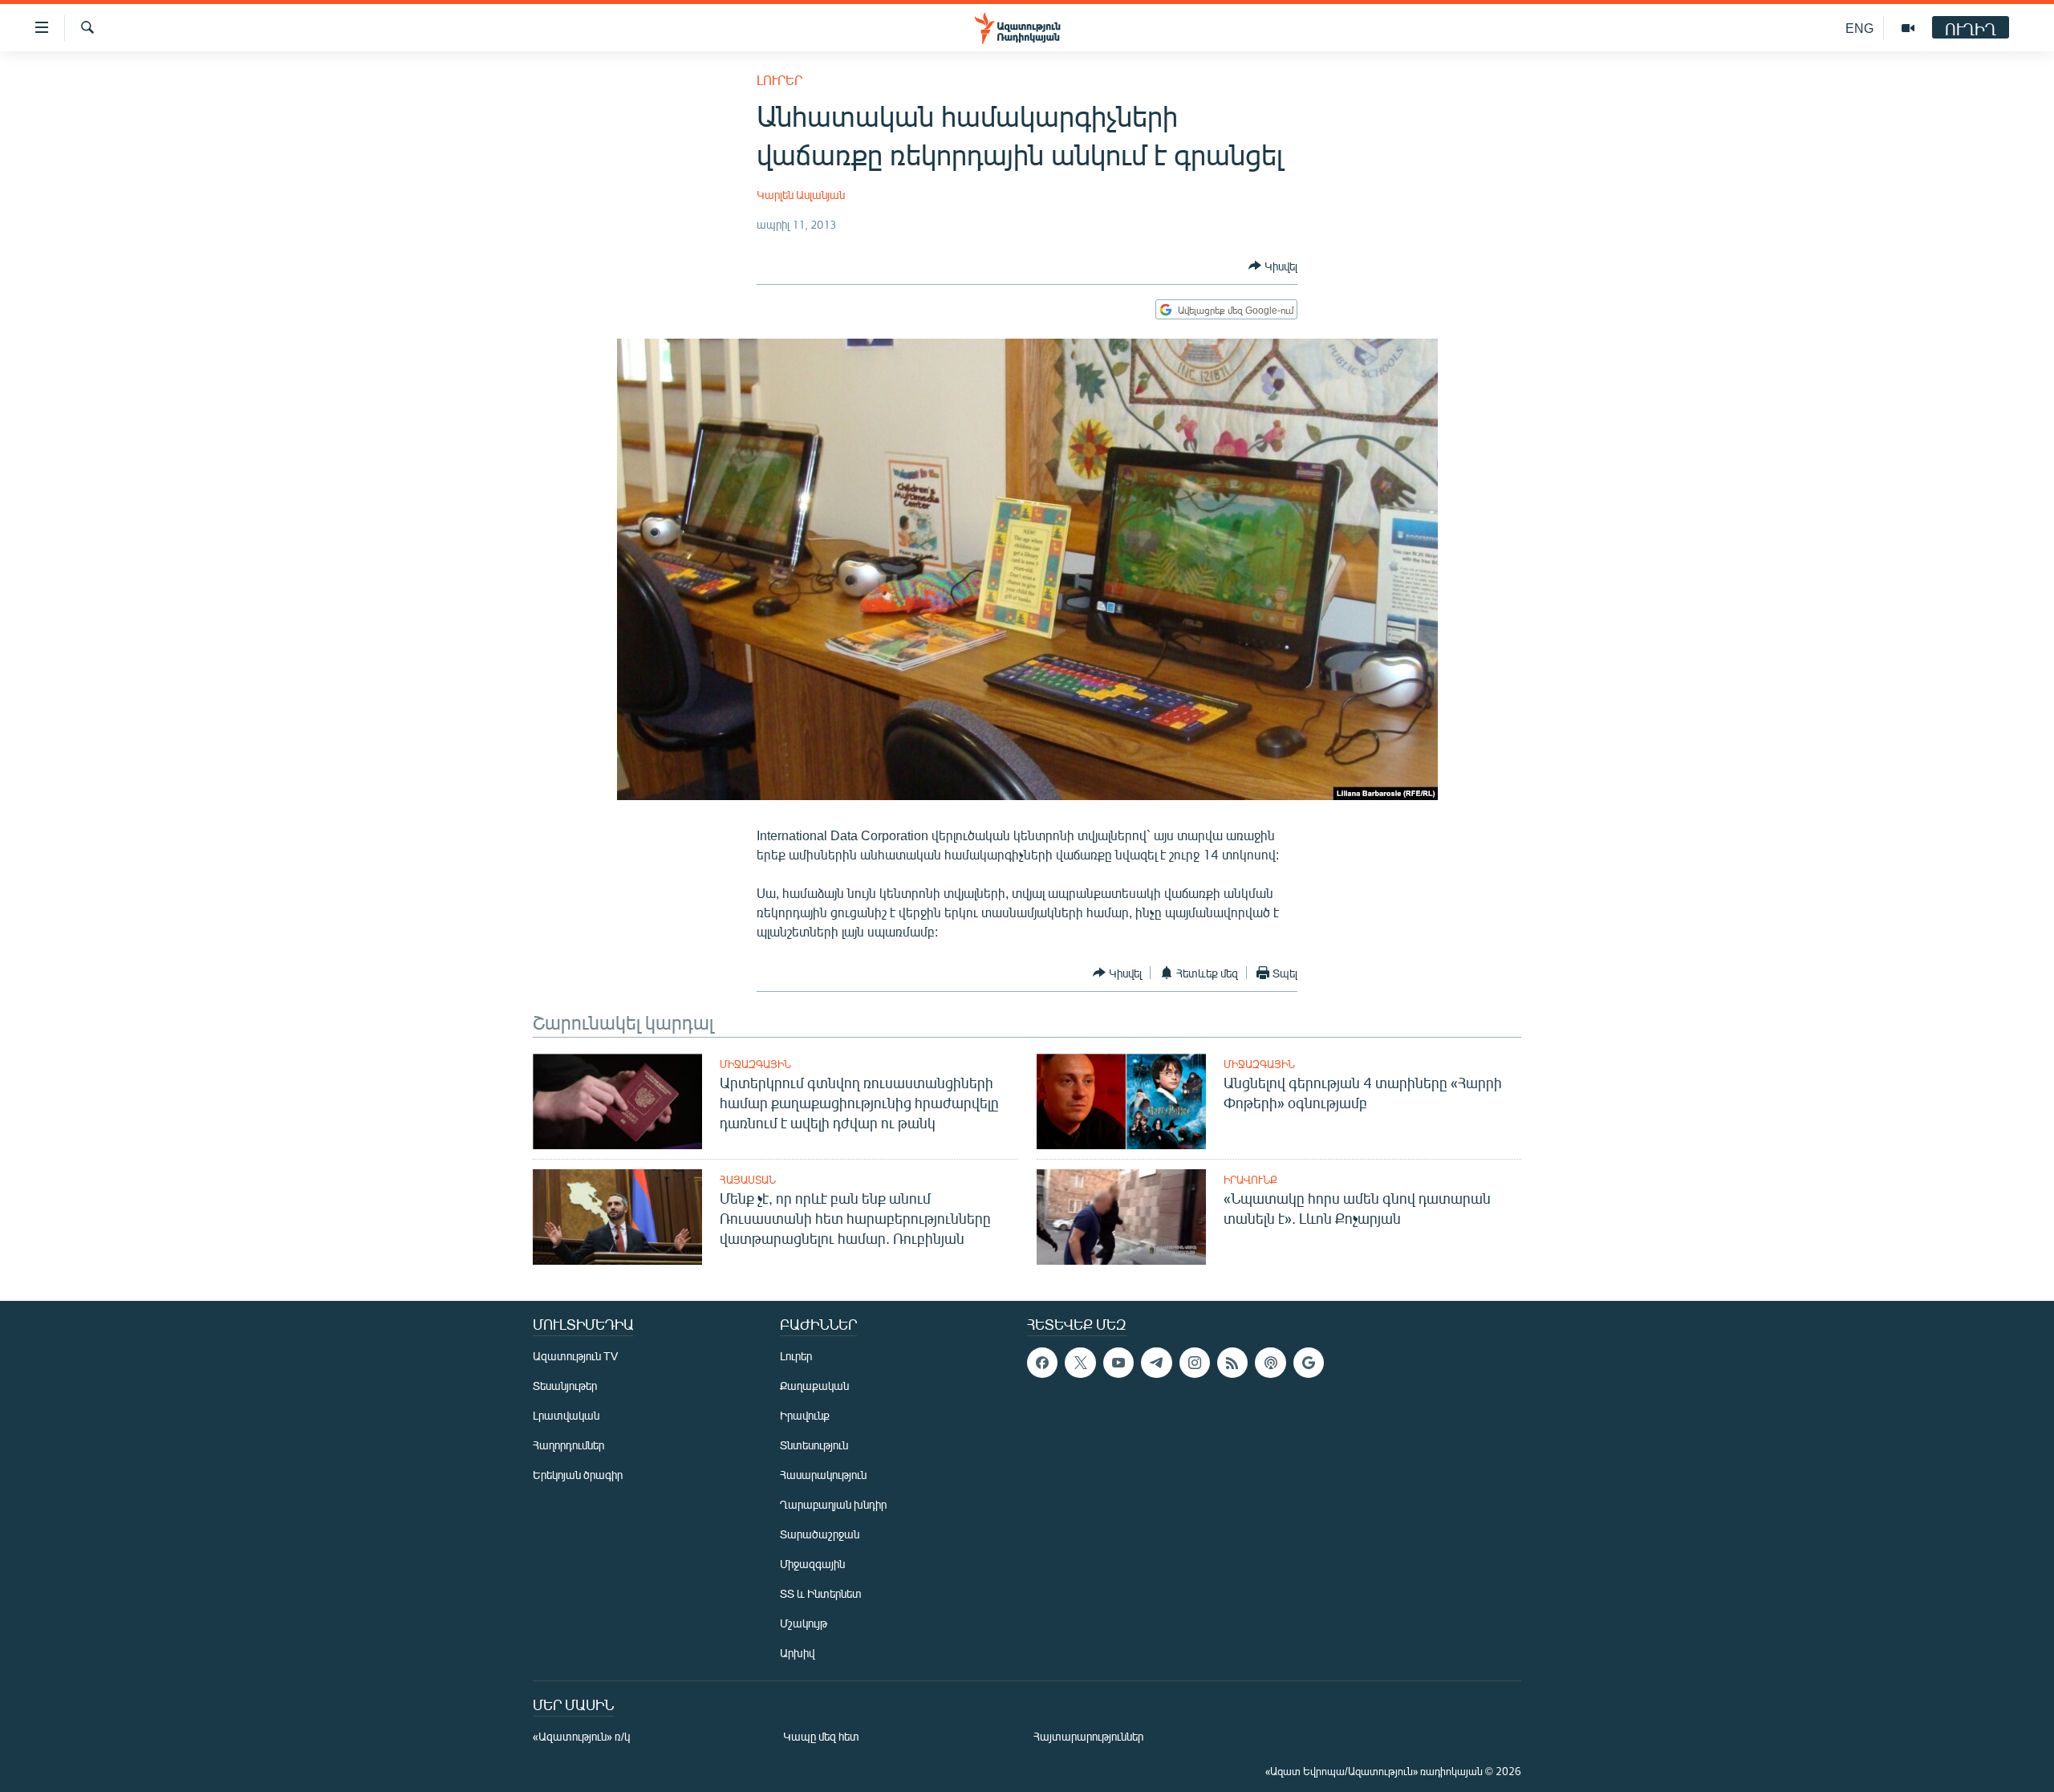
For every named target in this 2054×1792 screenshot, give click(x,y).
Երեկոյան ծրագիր (578, 1475)
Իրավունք (1250, 1180)
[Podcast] (1270, 1363)
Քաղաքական (814, 1386)
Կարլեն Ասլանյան (801, 195)
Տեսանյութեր (565, 1386)
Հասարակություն (823, 1475)
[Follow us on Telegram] (1156, 1363)
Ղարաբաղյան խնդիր (833, 1504)
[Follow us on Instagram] (1195, 1363)
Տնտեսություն (814, 1445)
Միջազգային (755, 1064)
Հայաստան (748, 1180)
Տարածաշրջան (820, 1534)
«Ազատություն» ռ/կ (581, 1736)
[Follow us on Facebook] (1042, 1363)
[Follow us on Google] (1309, 1363)
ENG (1859, 28)
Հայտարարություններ (1088, 1736)
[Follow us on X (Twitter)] (1080, 1363)
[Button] (1273, 266)
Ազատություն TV (575, 1356)
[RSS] (1232, 1363)
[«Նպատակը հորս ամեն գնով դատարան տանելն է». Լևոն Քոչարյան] (1121, 1217)
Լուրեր (779, 80)
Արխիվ (797, 1653)
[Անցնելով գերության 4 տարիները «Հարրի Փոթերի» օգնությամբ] (1121, 1101)
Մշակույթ (804, 1623)
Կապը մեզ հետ (821, 1736)
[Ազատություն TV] (1908, 28)
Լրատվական (566, 1415)
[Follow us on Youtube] (1118, 1363)
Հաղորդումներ (568, 1445)
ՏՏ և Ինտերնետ (821, 1593)
